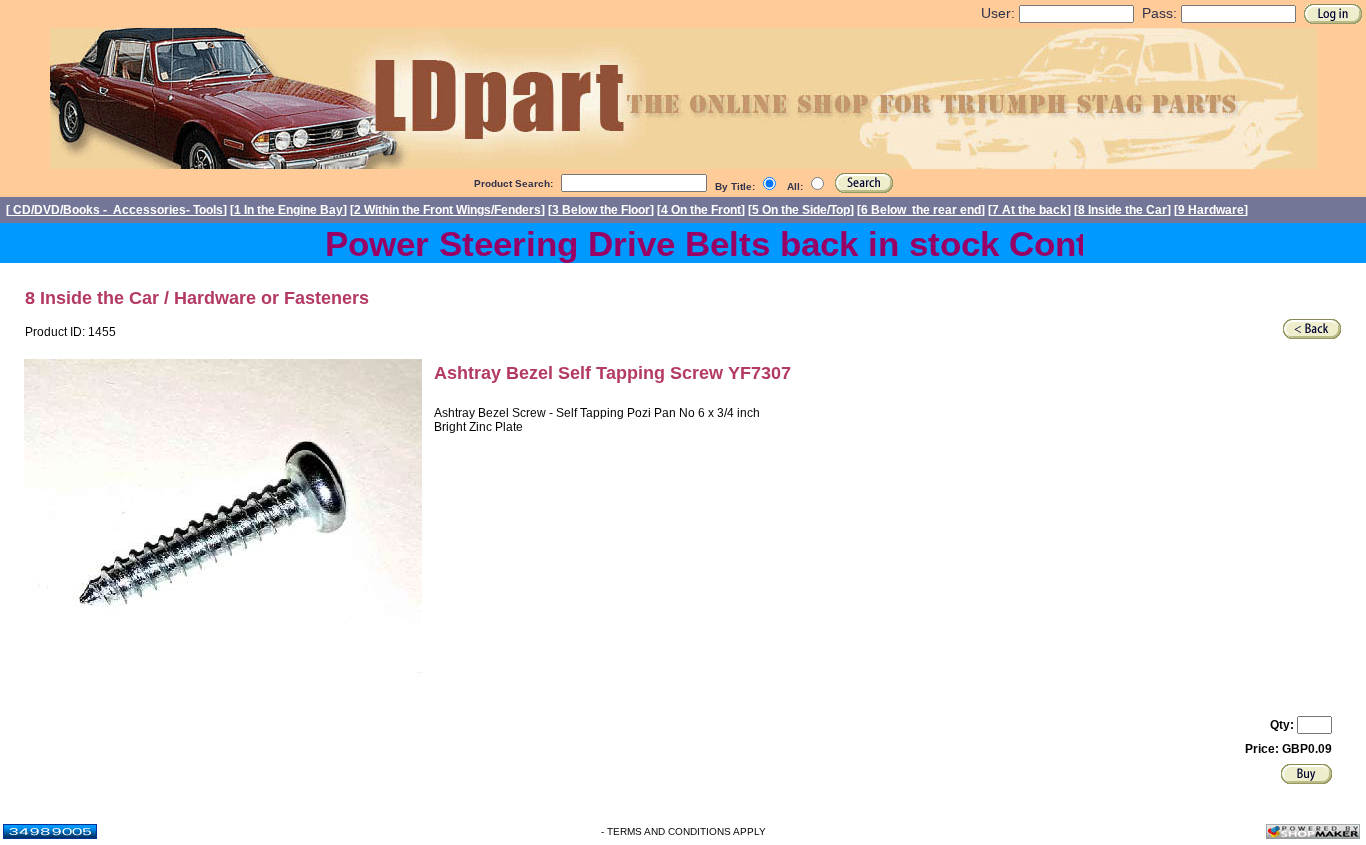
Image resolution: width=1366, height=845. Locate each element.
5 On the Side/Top (801, 210)
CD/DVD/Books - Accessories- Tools (116, 210)
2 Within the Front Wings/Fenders (447, 210)
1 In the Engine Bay (288, 210)
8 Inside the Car (1122, 210)
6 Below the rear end (921, 210)
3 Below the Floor (601, 210)
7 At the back (1029, 210)
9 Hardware (1211, 210)
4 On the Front (701, 210)
